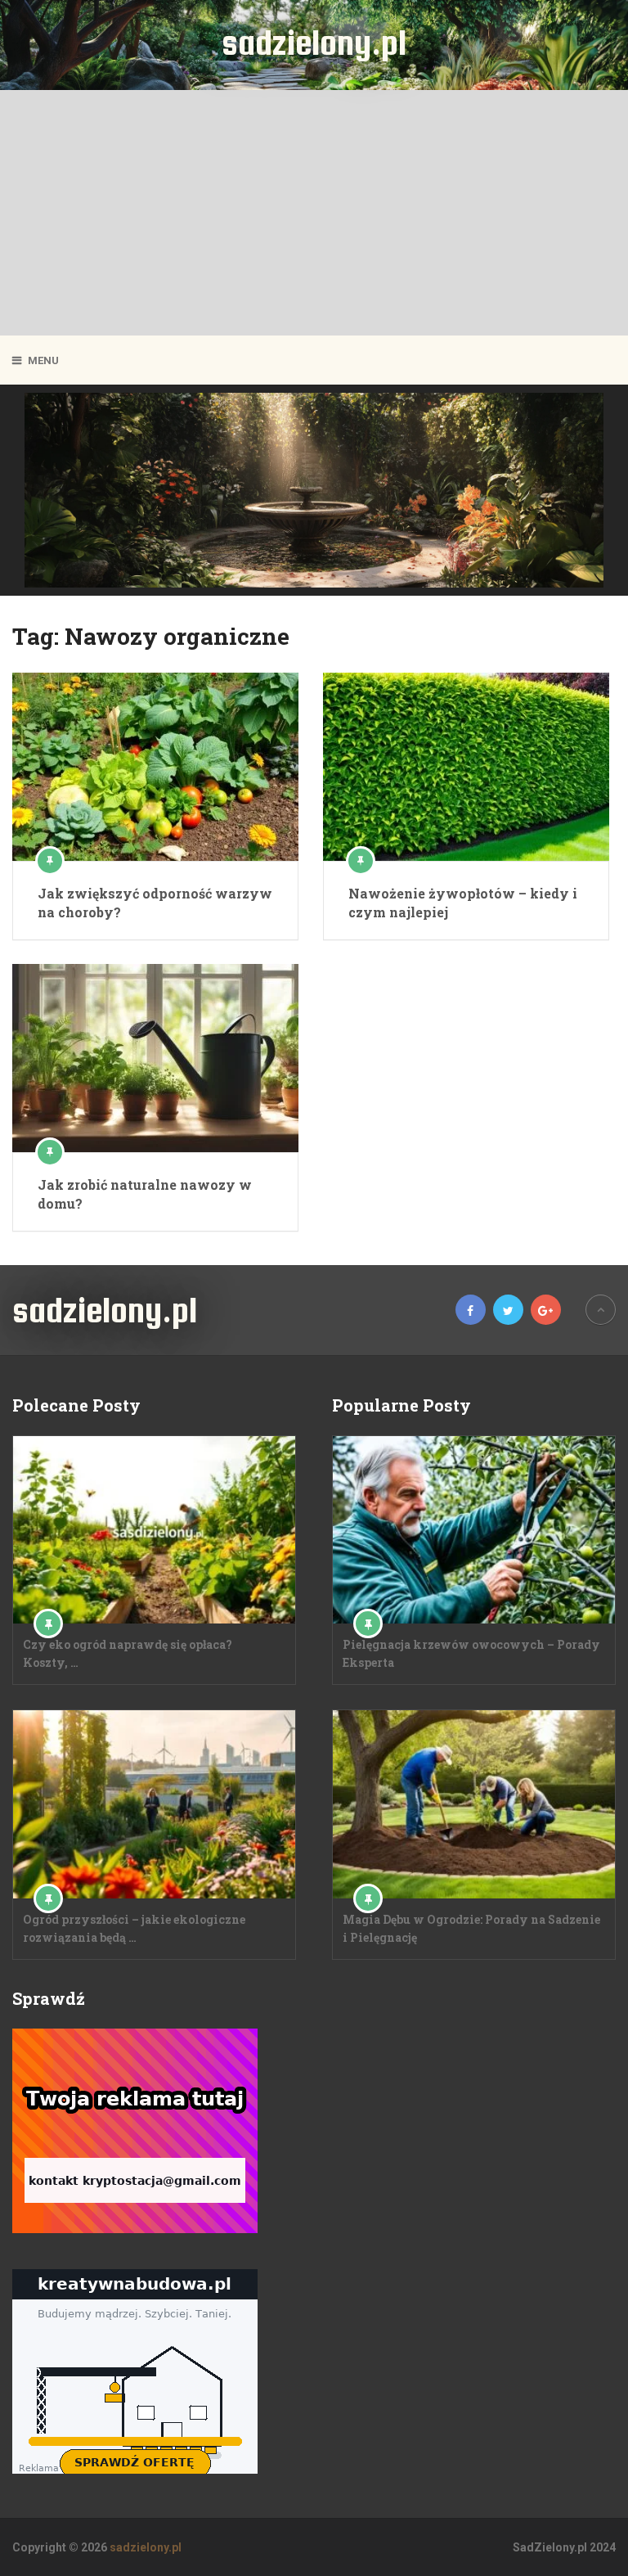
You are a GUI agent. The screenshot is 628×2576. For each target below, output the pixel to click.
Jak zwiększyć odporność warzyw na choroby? (155, 902)
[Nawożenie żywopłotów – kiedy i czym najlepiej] (466, 767)
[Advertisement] (314, 213)
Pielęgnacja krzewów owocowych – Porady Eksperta (471, 1653)
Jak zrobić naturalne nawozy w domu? (145, 1193)
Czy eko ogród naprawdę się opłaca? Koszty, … (128, 1653)
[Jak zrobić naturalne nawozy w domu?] (155, 1058)
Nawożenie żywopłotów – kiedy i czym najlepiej (463, 902)
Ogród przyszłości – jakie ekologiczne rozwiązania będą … (134, 1928)
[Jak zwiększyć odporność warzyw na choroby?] (155, 767)
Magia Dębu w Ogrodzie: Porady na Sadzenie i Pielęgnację (471, 1928)
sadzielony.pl (314, 43)
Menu (43, 360)
